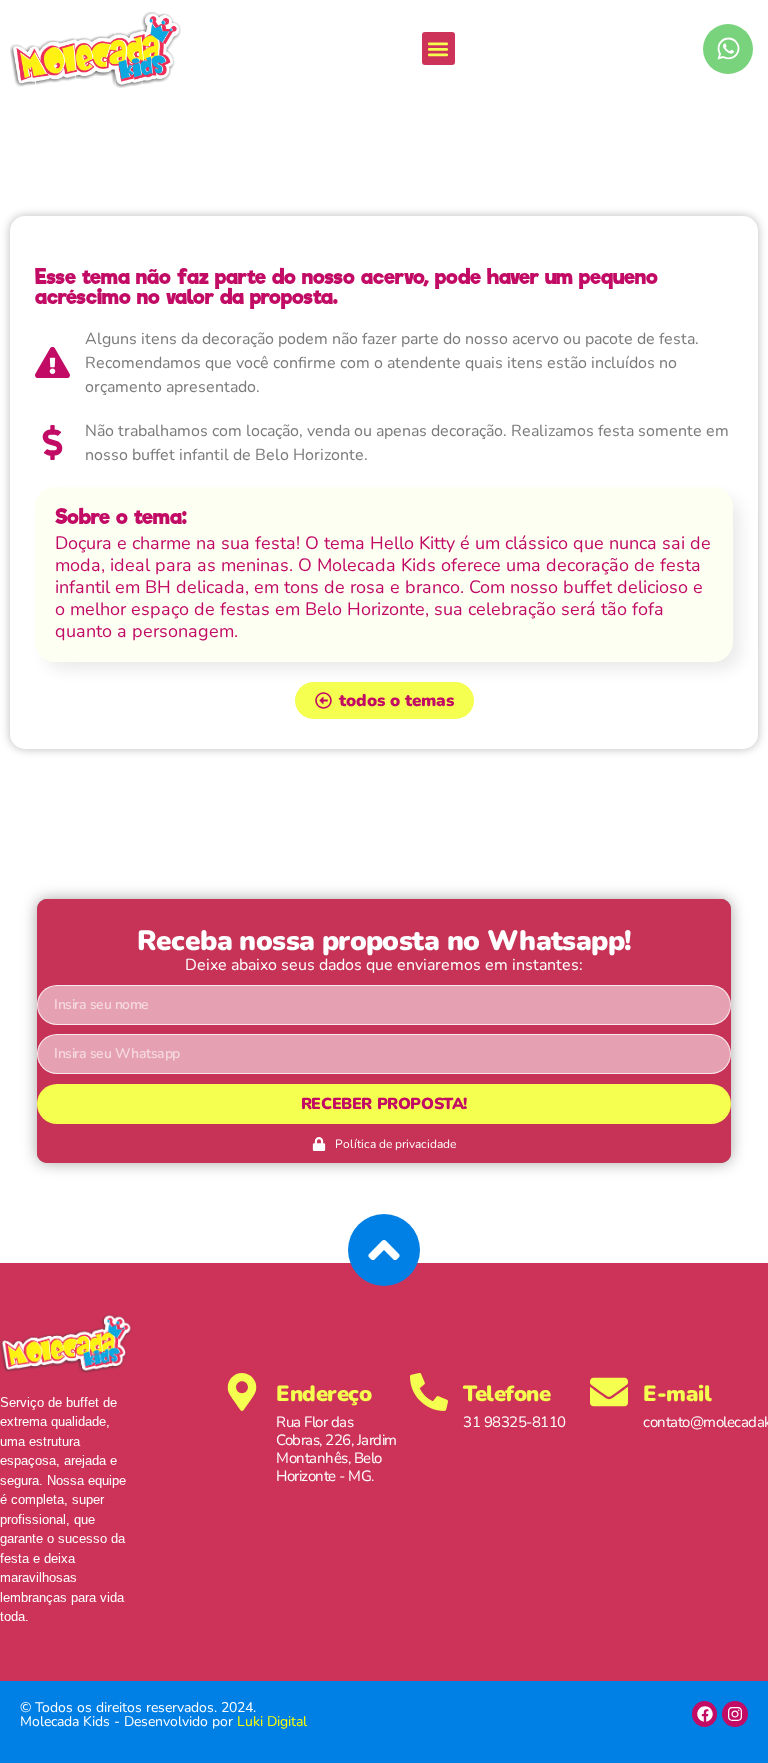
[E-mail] (609, 1392)
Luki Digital (272, 1721)
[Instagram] (735, 1714)
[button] (438, 48)
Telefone (506, 1394)
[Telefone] (429, 1392)
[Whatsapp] (728, 49)
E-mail (677, 1394)
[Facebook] (705, 1714)
